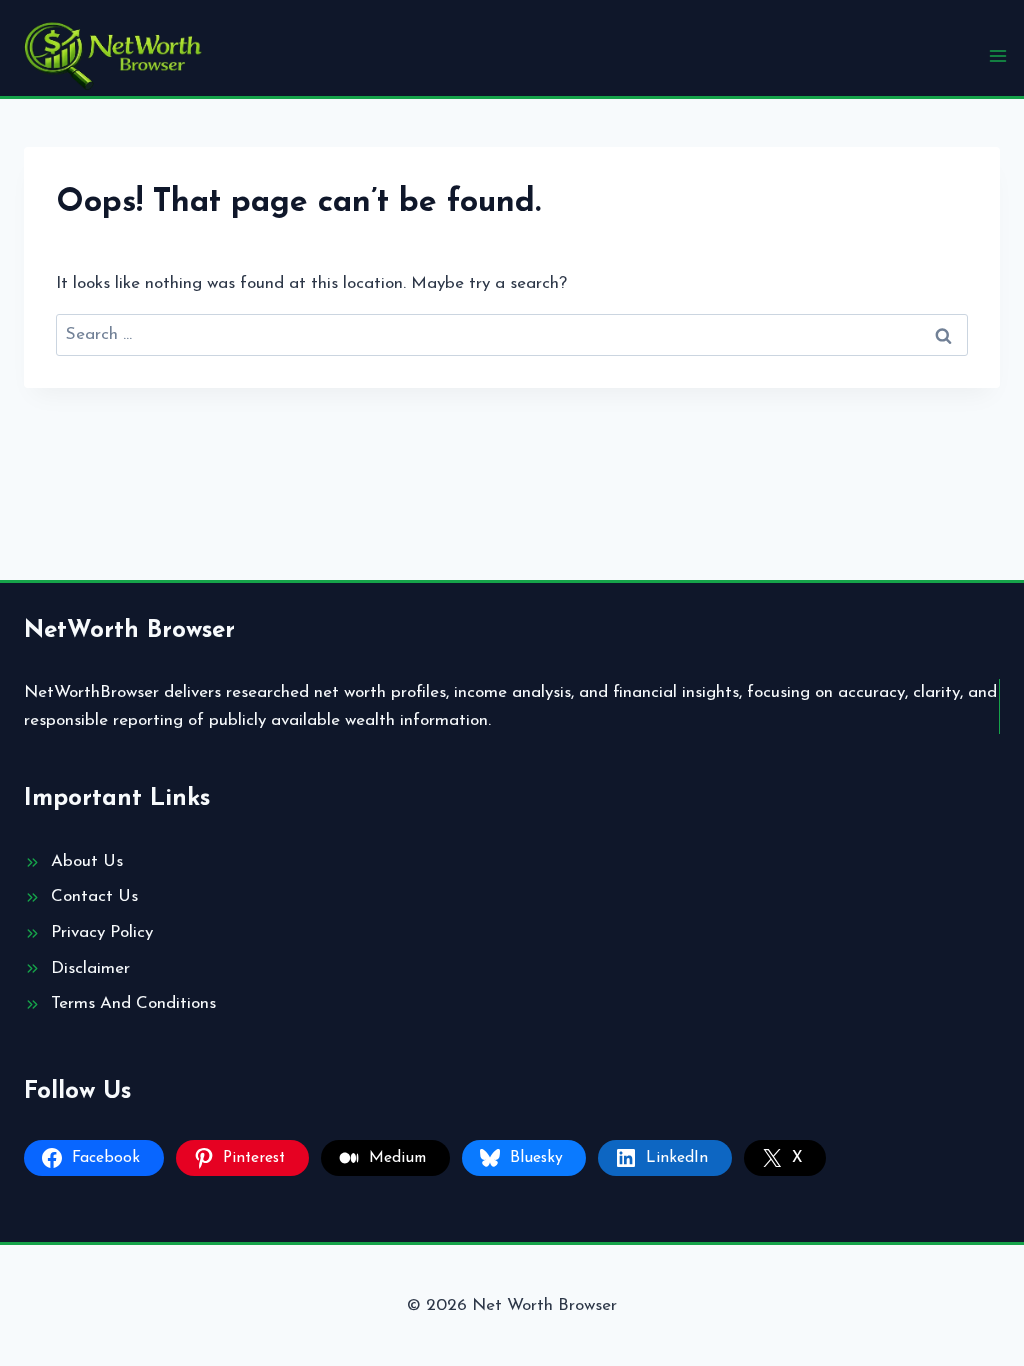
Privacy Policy (102, 932)
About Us (87, 861)
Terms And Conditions (133, 1003)
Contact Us (94, 896)
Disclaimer (90, 968)
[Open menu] (997, 55)
